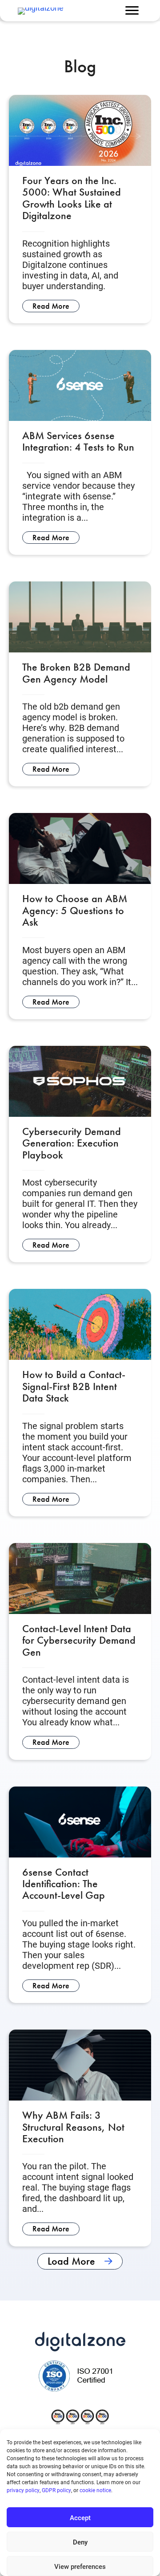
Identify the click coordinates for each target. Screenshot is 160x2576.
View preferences (80, 2566)
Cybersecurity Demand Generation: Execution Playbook (72, 1143)
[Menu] (132, 11)
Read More (56, 306)
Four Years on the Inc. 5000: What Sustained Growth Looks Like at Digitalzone (72, 198)
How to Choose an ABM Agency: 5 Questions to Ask (75, 910)
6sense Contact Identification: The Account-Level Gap (64, 1884)
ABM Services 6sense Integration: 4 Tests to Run (78, 441)
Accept (80, 2517)
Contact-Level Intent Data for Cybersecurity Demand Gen (79, 1640)
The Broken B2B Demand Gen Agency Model (76, 673)
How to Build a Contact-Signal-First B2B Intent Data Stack (74, 1386)
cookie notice (95, 2490)
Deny (80, 2542)
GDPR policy (56, 2490)
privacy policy (23, 2490)
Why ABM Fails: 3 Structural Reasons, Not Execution (73, 2127)
